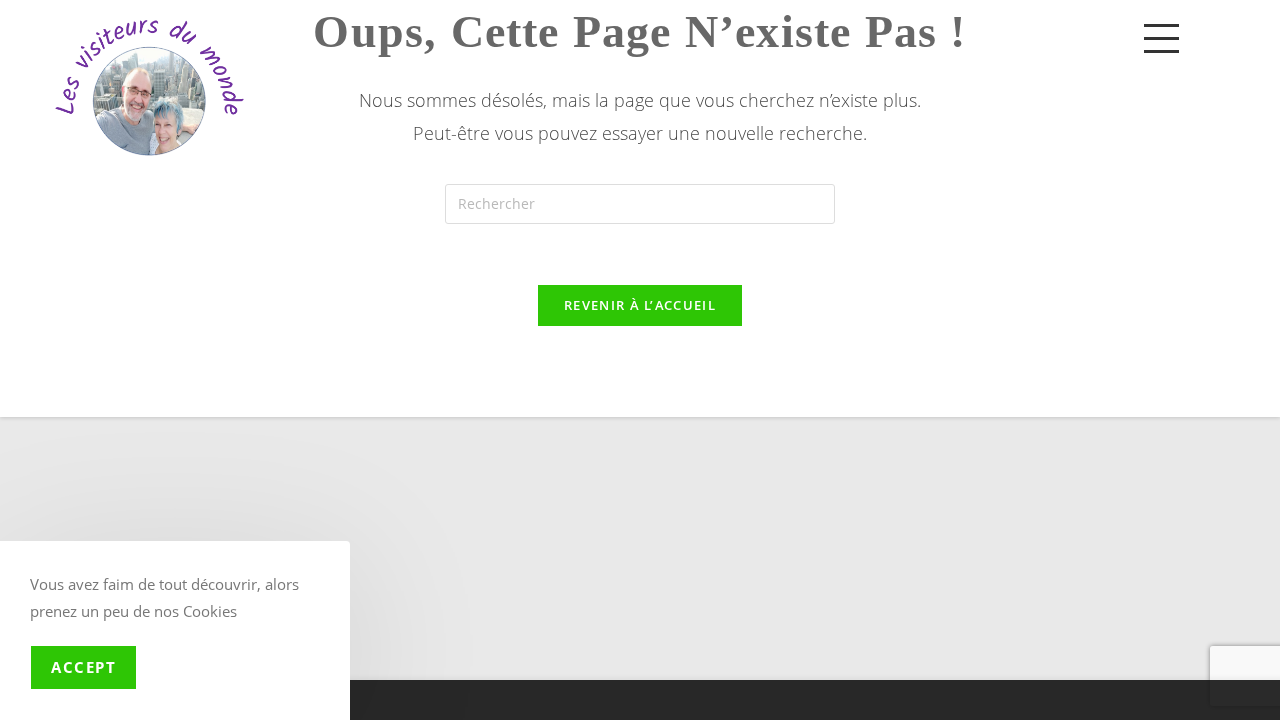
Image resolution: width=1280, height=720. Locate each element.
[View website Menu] (1161, 37)
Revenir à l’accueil (640, 305)
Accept (83, 667)
